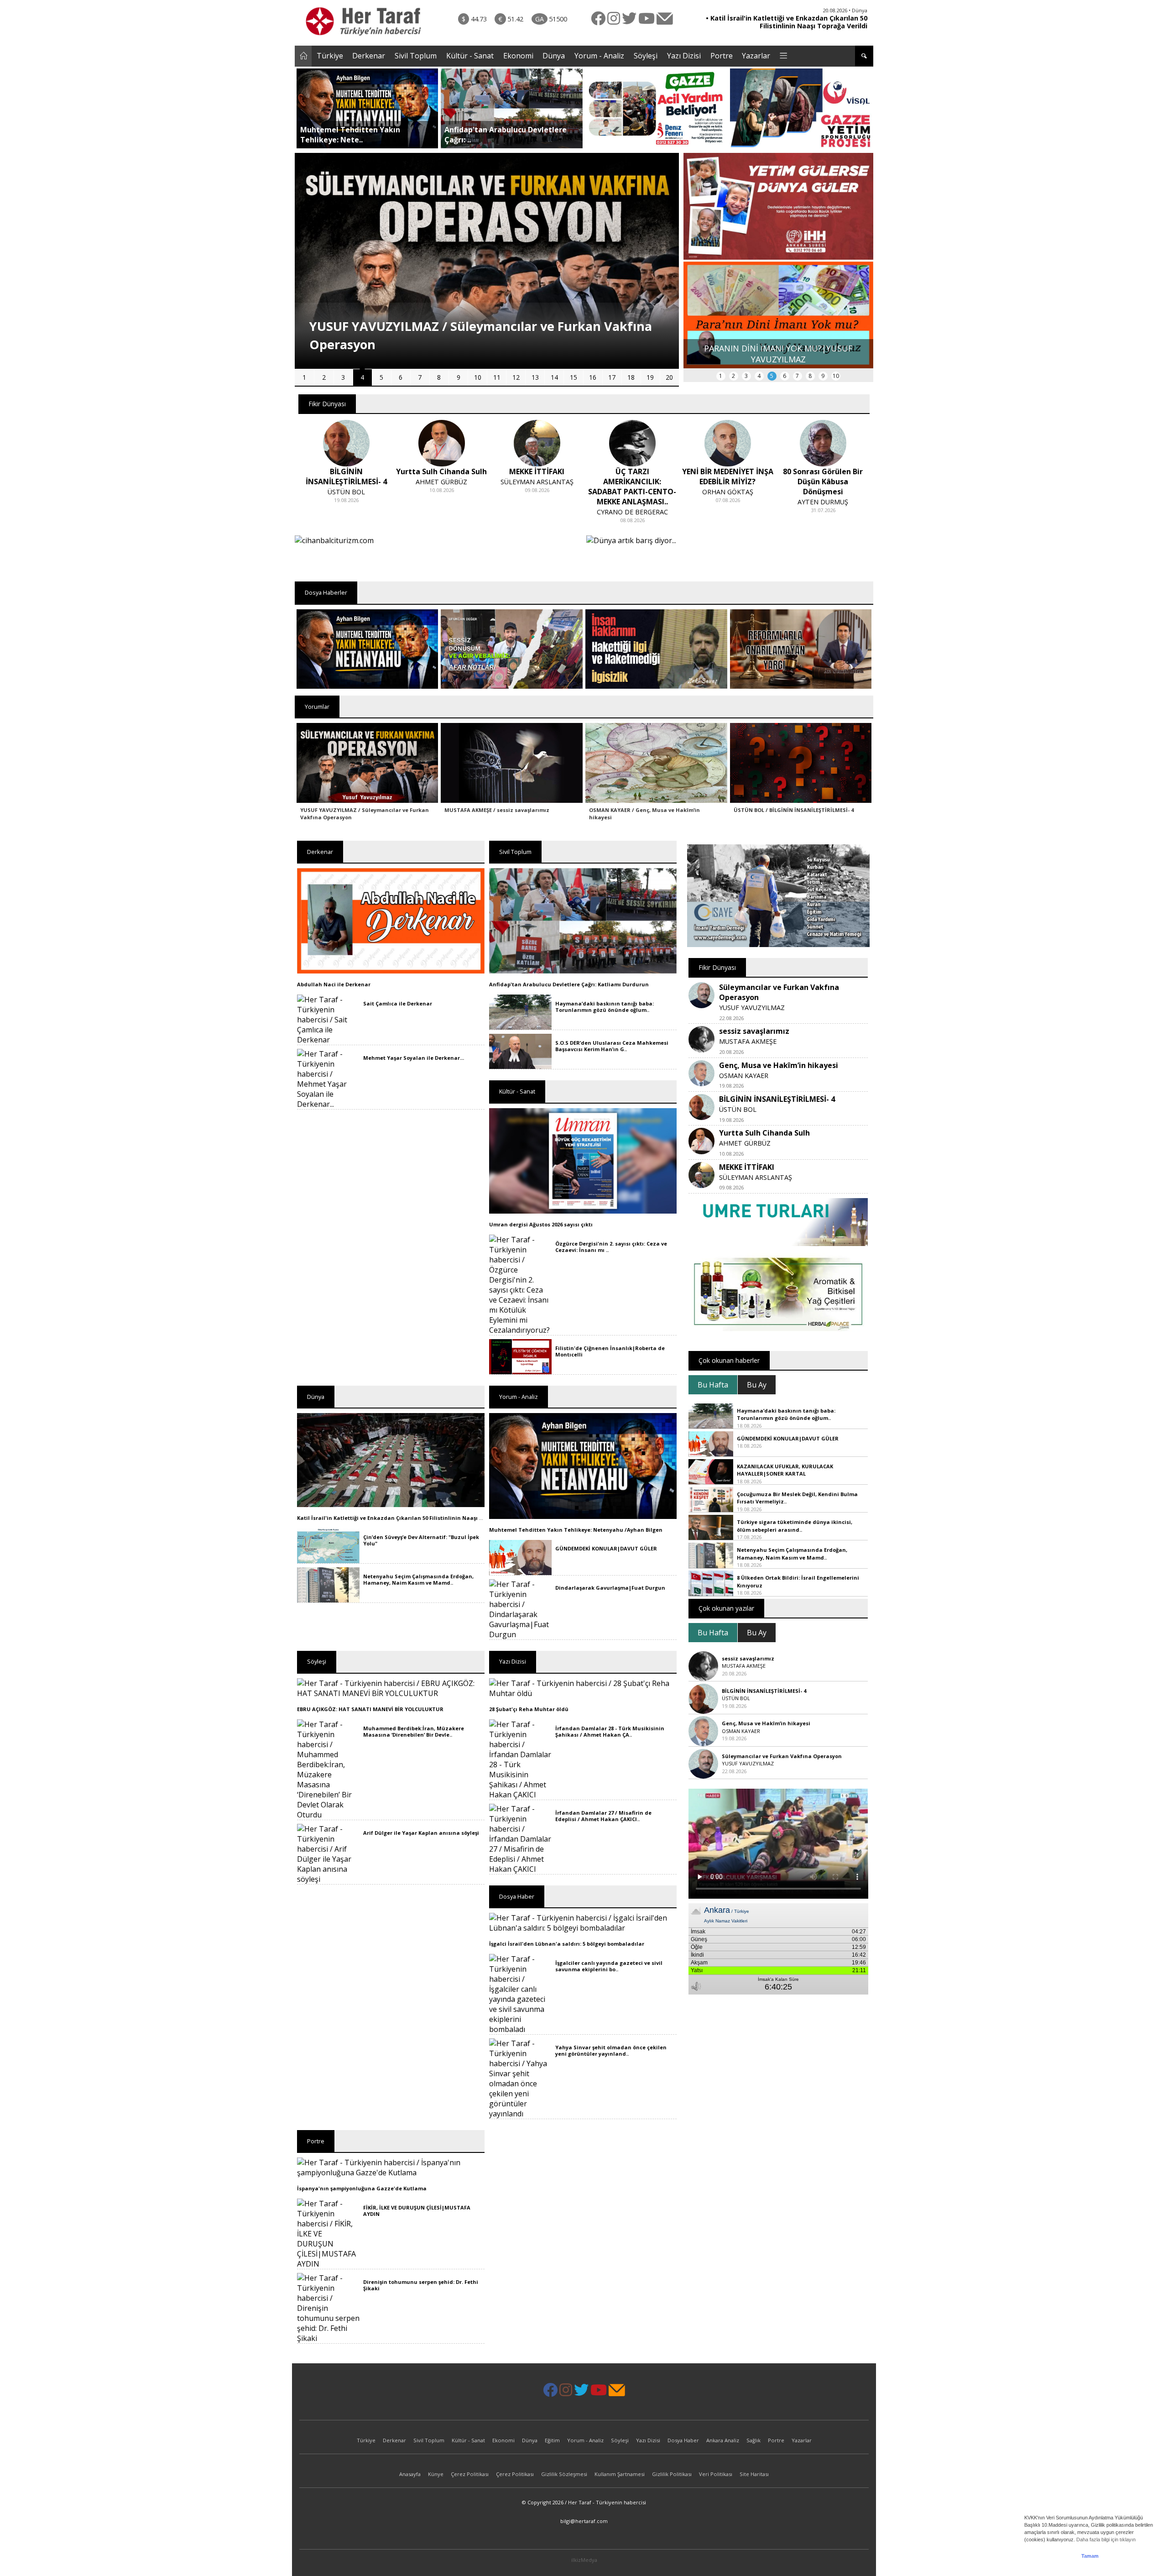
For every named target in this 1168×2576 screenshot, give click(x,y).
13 (535, 377)
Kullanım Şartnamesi (620, 2474)
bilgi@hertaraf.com (584, 2521)
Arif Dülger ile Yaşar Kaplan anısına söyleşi (421, 1833)
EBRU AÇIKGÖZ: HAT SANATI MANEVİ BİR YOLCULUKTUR (370, 1709)
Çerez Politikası (470, 2474)
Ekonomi (518, 56)
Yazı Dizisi (684, 56)
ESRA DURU (823, 492)
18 (631, 377)
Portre (722, 56)
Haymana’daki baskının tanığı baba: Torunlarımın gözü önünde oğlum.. (605, 1007)
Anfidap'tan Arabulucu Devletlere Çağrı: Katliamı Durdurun (569, 984)
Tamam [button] (1090, 2556)
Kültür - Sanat (470, 56)
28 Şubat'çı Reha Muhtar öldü (529, 1709)
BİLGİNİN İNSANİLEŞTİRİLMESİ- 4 (777, 1099)
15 (574, 377)
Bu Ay (757, 1385)
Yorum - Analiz (599, 56)
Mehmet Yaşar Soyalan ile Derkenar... (414, 1058)
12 (516, 377)
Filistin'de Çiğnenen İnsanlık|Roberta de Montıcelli (610, 1351)
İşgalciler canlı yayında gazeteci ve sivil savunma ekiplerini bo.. (609, 1966)
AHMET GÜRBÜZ (346, 482)
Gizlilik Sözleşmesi (564, 2474)
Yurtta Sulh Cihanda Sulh (764, 1133)
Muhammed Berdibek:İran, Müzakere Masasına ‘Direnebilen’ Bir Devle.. (414, 1731)
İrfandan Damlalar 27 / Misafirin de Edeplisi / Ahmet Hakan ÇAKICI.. (603, 1816)
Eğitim (552, 2440)
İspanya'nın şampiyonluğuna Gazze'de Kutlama (362, 2188)
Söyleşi (646, 56)
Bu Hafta (713, 1385)
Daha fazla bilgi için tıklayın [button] (1106, 2539)
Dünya (554, 56)
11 (497, 377)
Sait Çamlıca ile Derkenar (398, 1003)
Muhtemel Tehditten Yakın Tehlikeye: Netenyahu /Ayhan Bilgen (576, 1530)
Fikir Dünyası (327, 404)
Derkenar (369, 56)
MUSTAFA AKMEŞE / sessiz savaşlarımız (497, 810)
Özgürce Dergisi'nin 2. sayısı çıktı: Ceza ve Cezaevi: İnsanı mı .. (611, 1247)
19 (650, 377)
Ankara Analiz (723, 2440)
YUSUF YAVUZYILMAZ (752, 1008)
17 (612, 377)
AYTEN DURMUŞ (727, 502)
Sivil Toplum (416, 56)
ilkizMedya (584, 2560)
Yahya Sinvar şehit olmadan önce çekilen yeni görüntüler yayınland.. (611, 2050)
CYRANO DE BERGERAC (537, 512)
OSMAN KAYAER (744, 1076)
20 (669, 377)
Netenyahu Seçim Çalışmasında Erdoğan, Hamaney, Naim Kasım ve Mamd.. (418, 1579)
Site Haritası (754, 2474)
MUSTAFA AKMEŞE (748, 1041)
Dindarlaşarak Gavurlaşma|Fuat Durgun (610, 1588)
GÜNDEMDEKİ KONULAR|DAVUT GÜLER (606, 1548)
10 (478, 377)
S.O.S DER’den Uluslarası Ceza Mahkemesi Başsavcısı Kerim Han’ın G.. (612, 1046)
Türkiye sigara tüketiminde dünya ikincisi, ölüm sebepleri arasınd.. (795, 1526)
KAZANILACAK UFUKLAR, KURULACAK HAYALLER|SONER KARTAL (785, 1470)
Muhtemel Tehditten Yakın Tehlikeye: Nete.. (350, 135)
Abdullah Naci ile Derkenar (334, 984)
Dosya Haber (683, 2440)
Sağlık (753, 2440)
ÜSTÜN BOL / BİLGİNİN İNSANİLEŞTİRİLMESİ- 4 (794, 810)
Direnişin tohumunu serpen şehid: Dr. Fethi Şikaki (421, 2285)
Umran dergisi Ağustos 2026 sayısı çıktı (541, 1224)
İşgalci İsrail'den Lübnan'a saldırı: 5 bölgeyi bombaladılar (567, 1944)
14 (554, 377)
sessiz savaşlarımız (754, 1031)
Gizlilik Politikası (672, 2474)
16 (593, 377)
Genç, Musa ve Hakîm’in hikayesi (779, 1065)
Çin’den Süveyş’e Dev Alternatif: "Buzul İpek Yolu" (421, 1540)
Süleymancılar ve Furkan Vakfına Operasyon (782, 1756)
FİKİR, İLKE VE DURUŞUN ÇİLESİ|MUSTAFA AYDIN (417, 2211)
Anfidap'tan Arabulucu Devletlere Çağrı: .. (506, 135)
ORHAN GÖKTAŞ (632, 492)
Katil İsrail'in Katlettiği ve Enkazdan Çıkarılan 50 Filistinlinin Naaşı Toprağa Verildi (409, 1518)
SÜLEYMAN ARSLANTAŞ (442, 482)
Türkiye (330, 56)
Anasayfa (410, 2474)
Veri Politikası (716, 2474)
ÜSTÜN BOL (738, 1109)
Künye (436, 2474)
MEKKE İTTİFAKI (747, 1167)
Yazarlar (756, 56)
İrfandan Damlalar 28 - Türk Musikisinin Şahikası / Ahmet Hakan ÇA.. (610, 1731)
